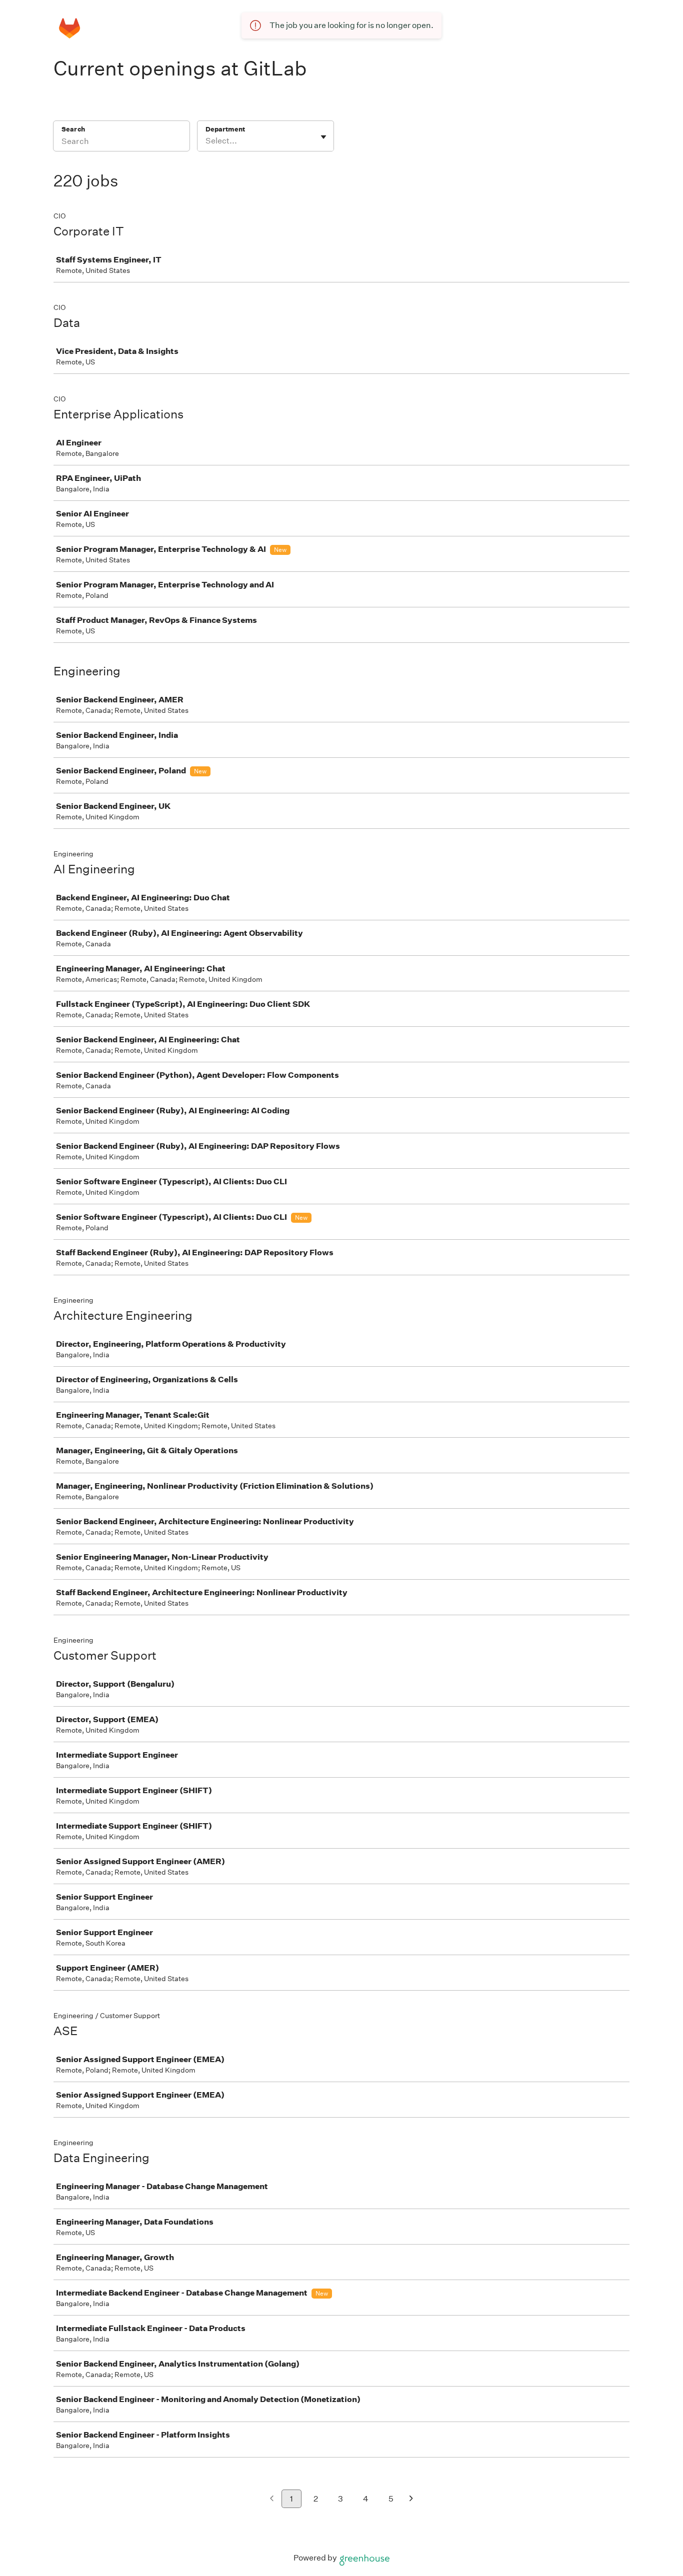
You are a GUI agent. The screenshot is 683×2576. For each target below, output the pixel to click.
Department (225, 129)
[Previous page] (272, 2499)
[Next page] (411, 2499)
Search (73, 129)
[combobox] (206, 141)
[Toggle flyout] (323, 137)
